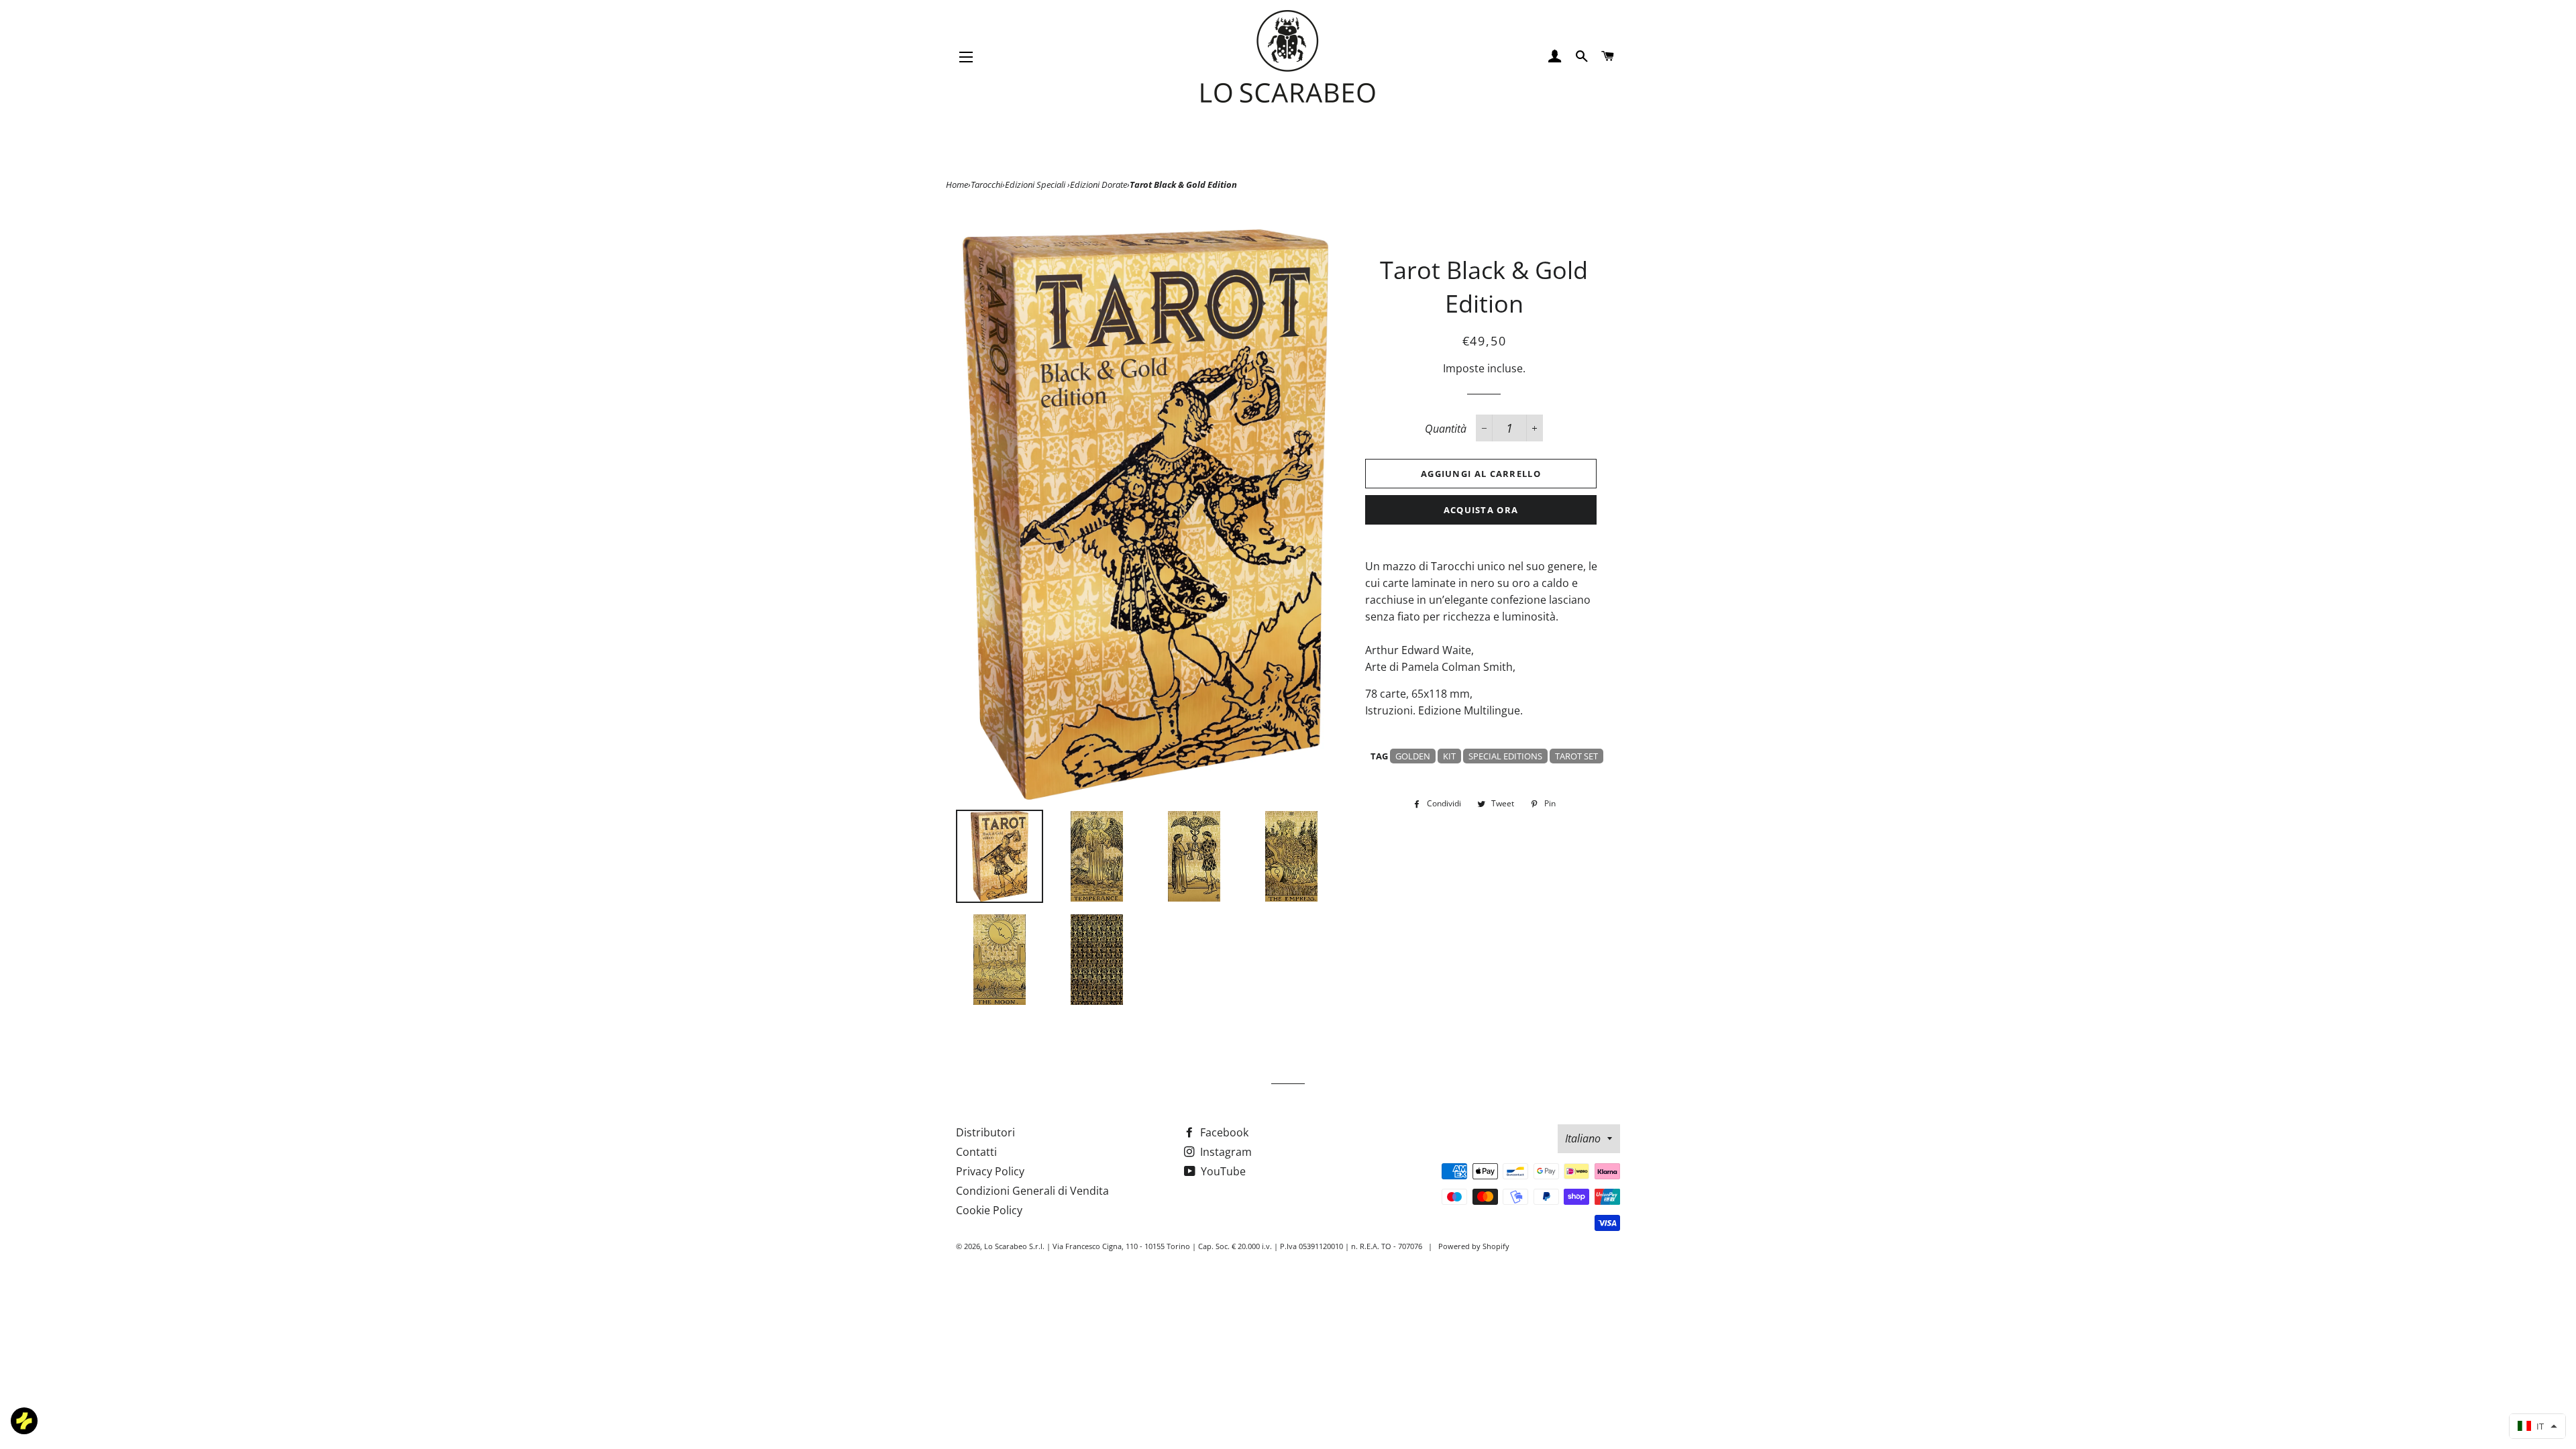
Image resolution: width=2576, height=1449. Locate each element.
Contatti (976, 1152)
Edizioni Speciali (1036, 184)
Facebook (1223, 1132)
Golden (1413, 756)
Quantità (1446, 429)
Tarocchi (986, 184)
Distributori (985, 1132)
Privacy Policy (990, 1171)
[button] (2537, 1426)
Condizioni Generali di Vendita (1032, 1191)
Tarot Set (1576, 756)
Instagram (1225, 1152)
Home (957, 184)
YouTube (1222, 1171)
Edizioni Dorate (1098, 184)
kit (1449, 756)
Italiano (1583, 1138)
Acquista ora (1481, 510)
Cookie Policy (989, 1210)
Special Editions (1505, 756)
